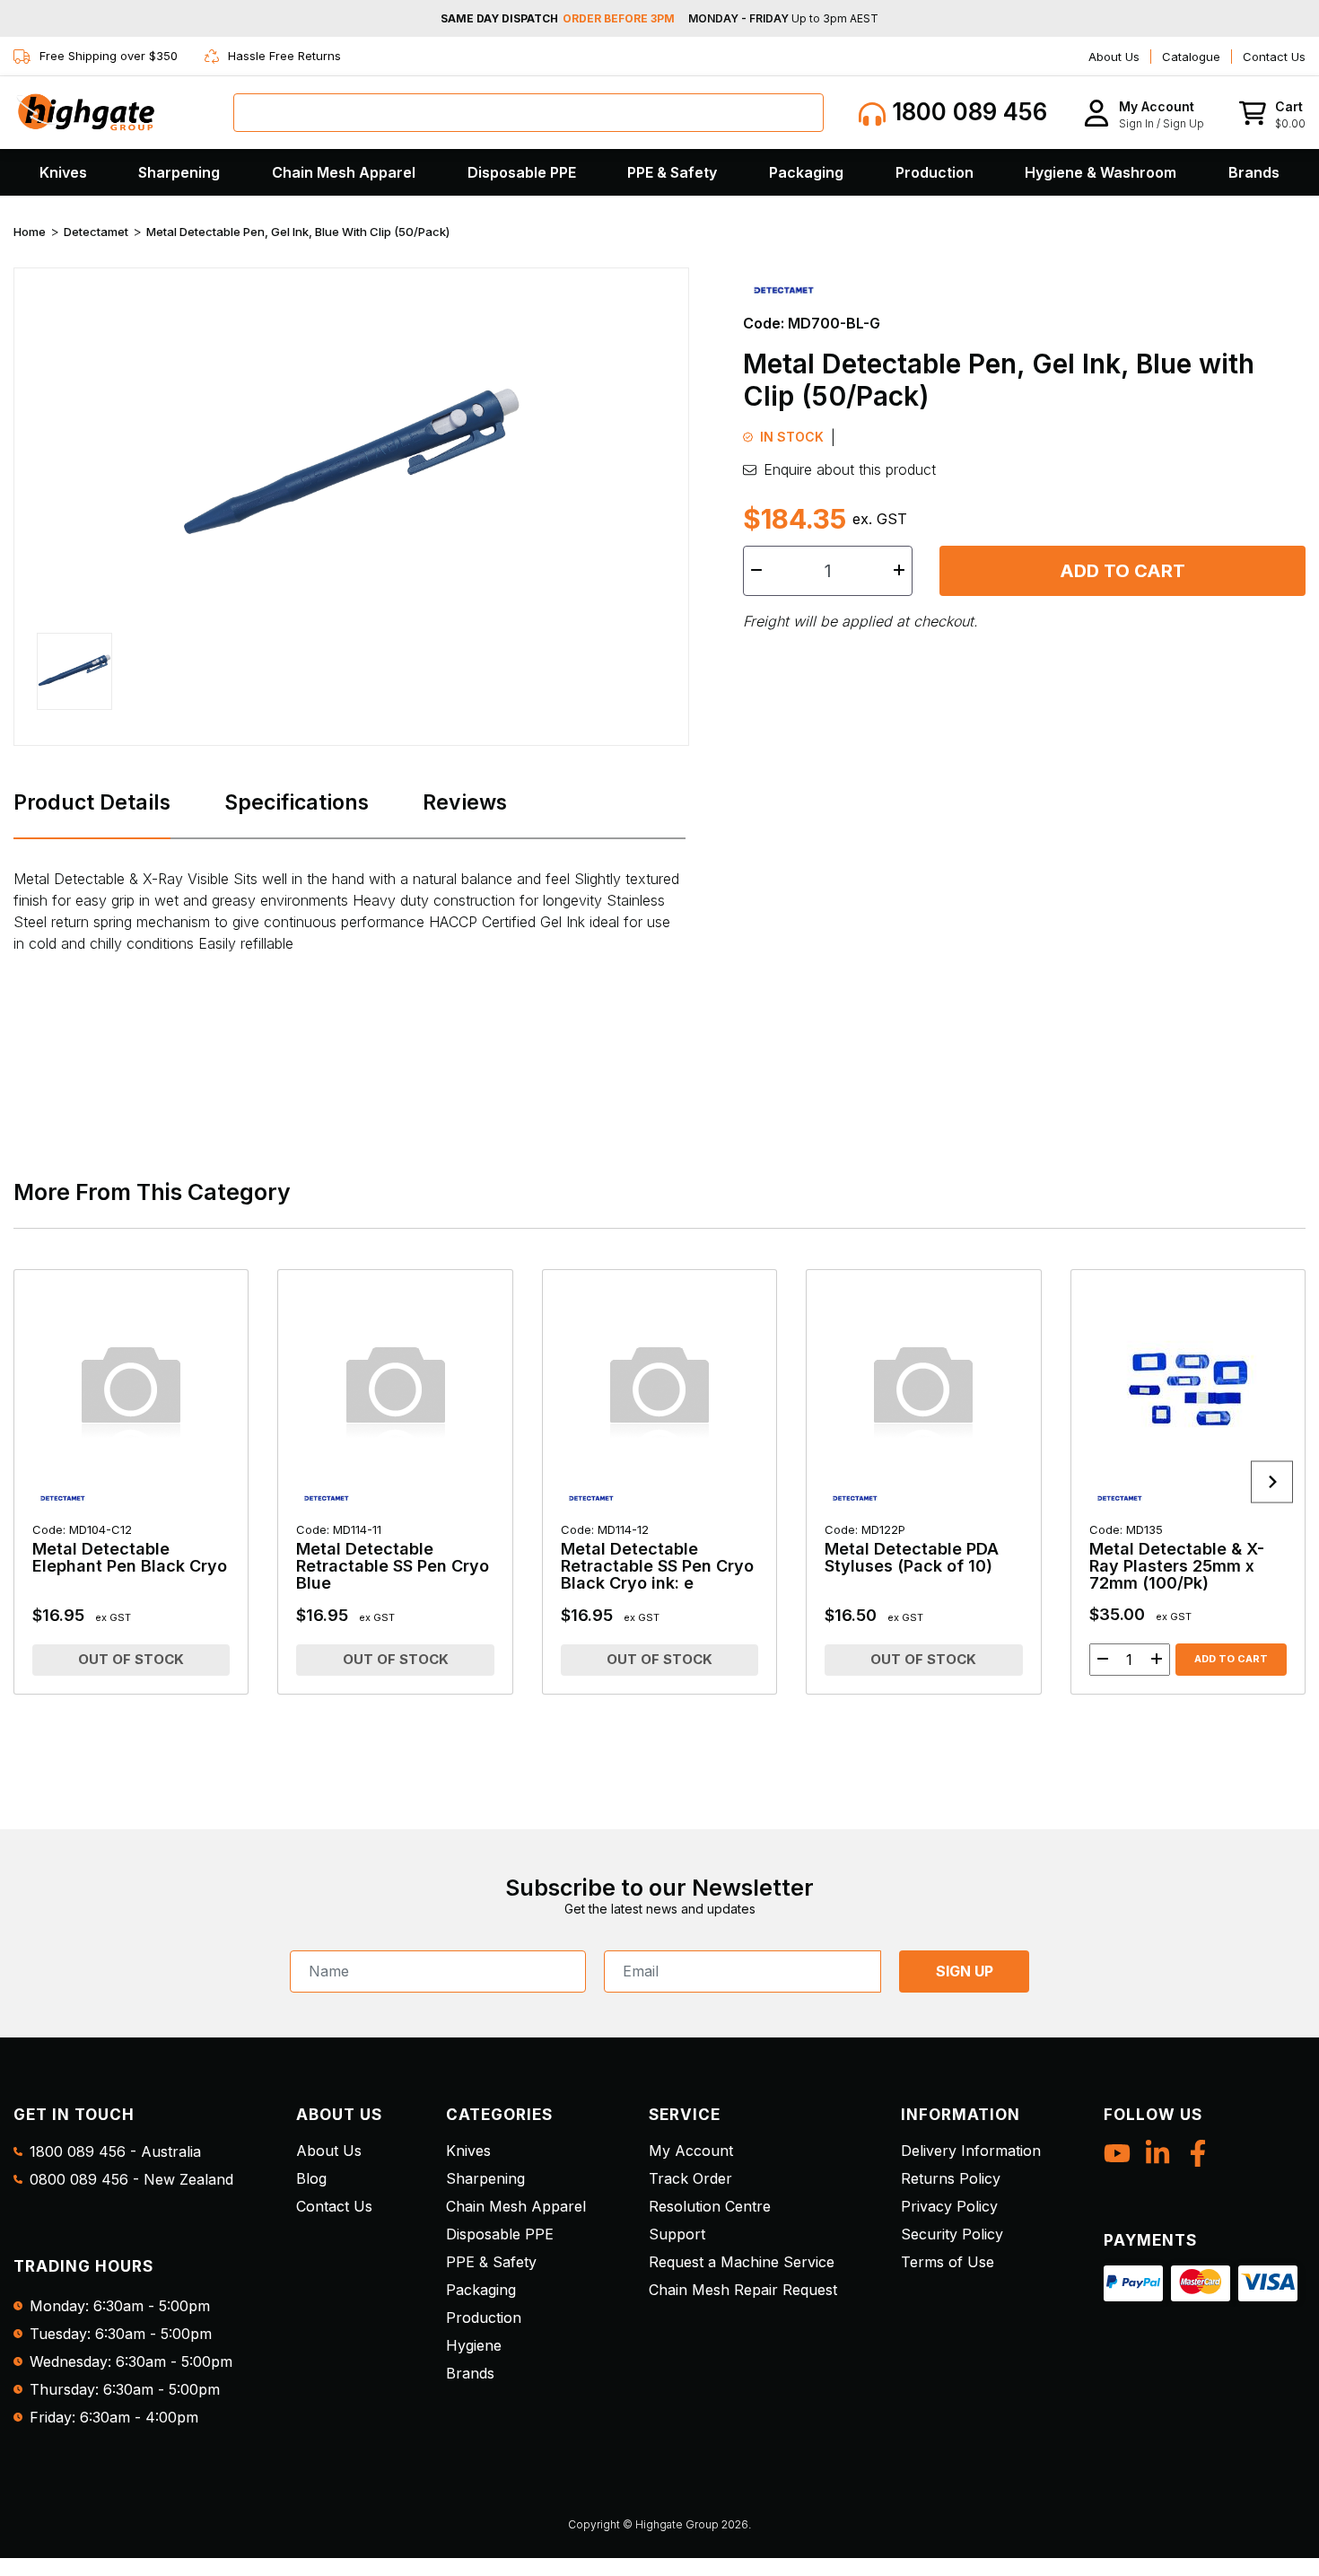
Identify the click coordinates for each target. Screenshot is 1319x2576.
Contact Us (1274, 57)
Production (935, 172)
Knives (63, 172)
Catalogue (1191, 57)
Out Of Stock (131, 1659)
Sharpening (179, 172)
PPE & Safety (672, 172)
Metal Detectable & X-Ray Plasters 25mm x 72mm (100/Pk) (1177, 1557)
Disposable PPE (522, 172)
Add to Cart (1122, 571)
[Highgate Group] (85, 112)
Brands (1254, 172)
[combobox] (528, 113)
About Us (1114, 57)
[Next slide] (1272, 1482)
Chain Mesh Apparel (344, 172)
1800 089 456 (966, 112)
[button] (1144, 113)
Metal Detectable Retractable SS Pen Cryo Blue (393, 1557)
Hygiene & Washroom (1101, 172)
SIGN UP (965, 1971)
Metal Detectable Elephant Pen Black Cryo (130, 1549)
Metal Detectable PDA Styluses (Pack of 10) (912, 1549)
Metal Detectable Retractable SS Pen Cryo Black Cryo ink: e (657, 1557)
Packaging (806, 172)
